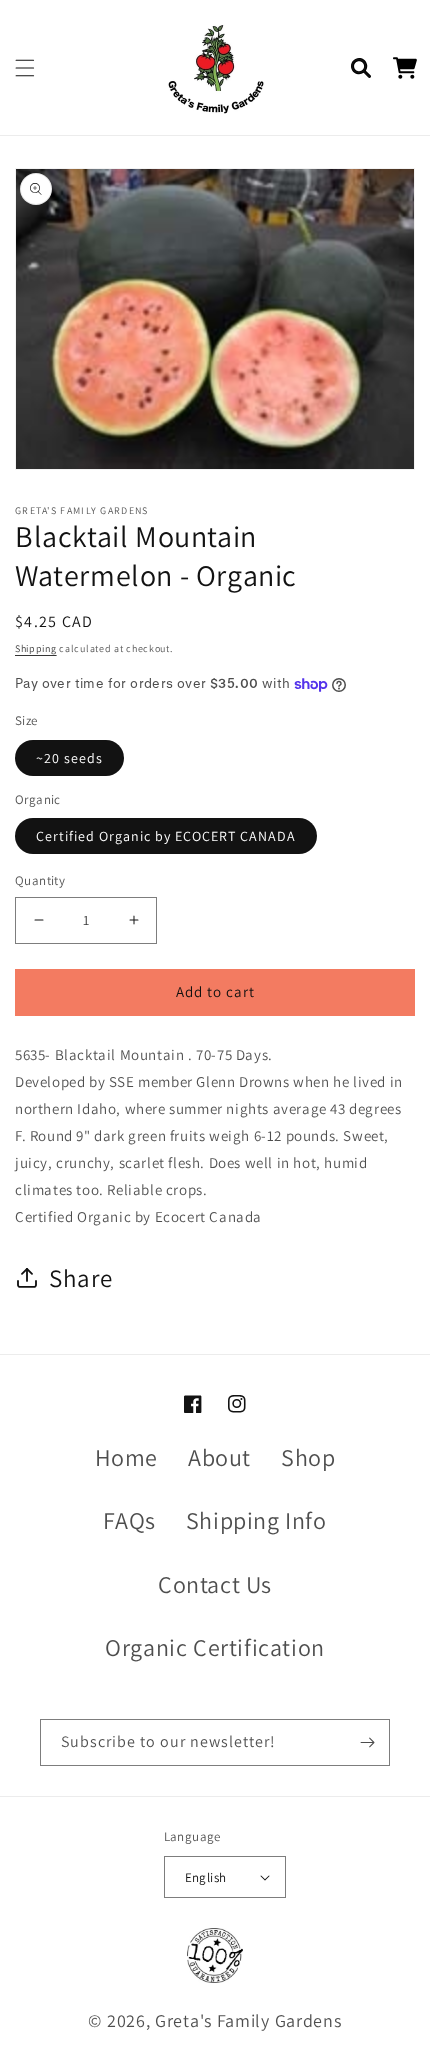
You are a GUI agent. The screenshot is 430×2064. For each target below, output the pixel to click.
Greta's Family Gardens (248, 2020)
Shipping (36, 648)
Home (126, 1457)
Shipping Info (256, 1520)
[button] (25, 68)
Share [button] (81, 1277)
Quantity (40, 880)
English (206, 1877)
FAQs (129, 1520)
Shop (308, 1457)
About (219, 1457)
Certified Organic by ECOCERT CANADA (166, 836)
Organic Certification (215, 1647)
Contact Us (215, 1584)
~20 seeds (69, 758)
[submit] (367, 1742)
